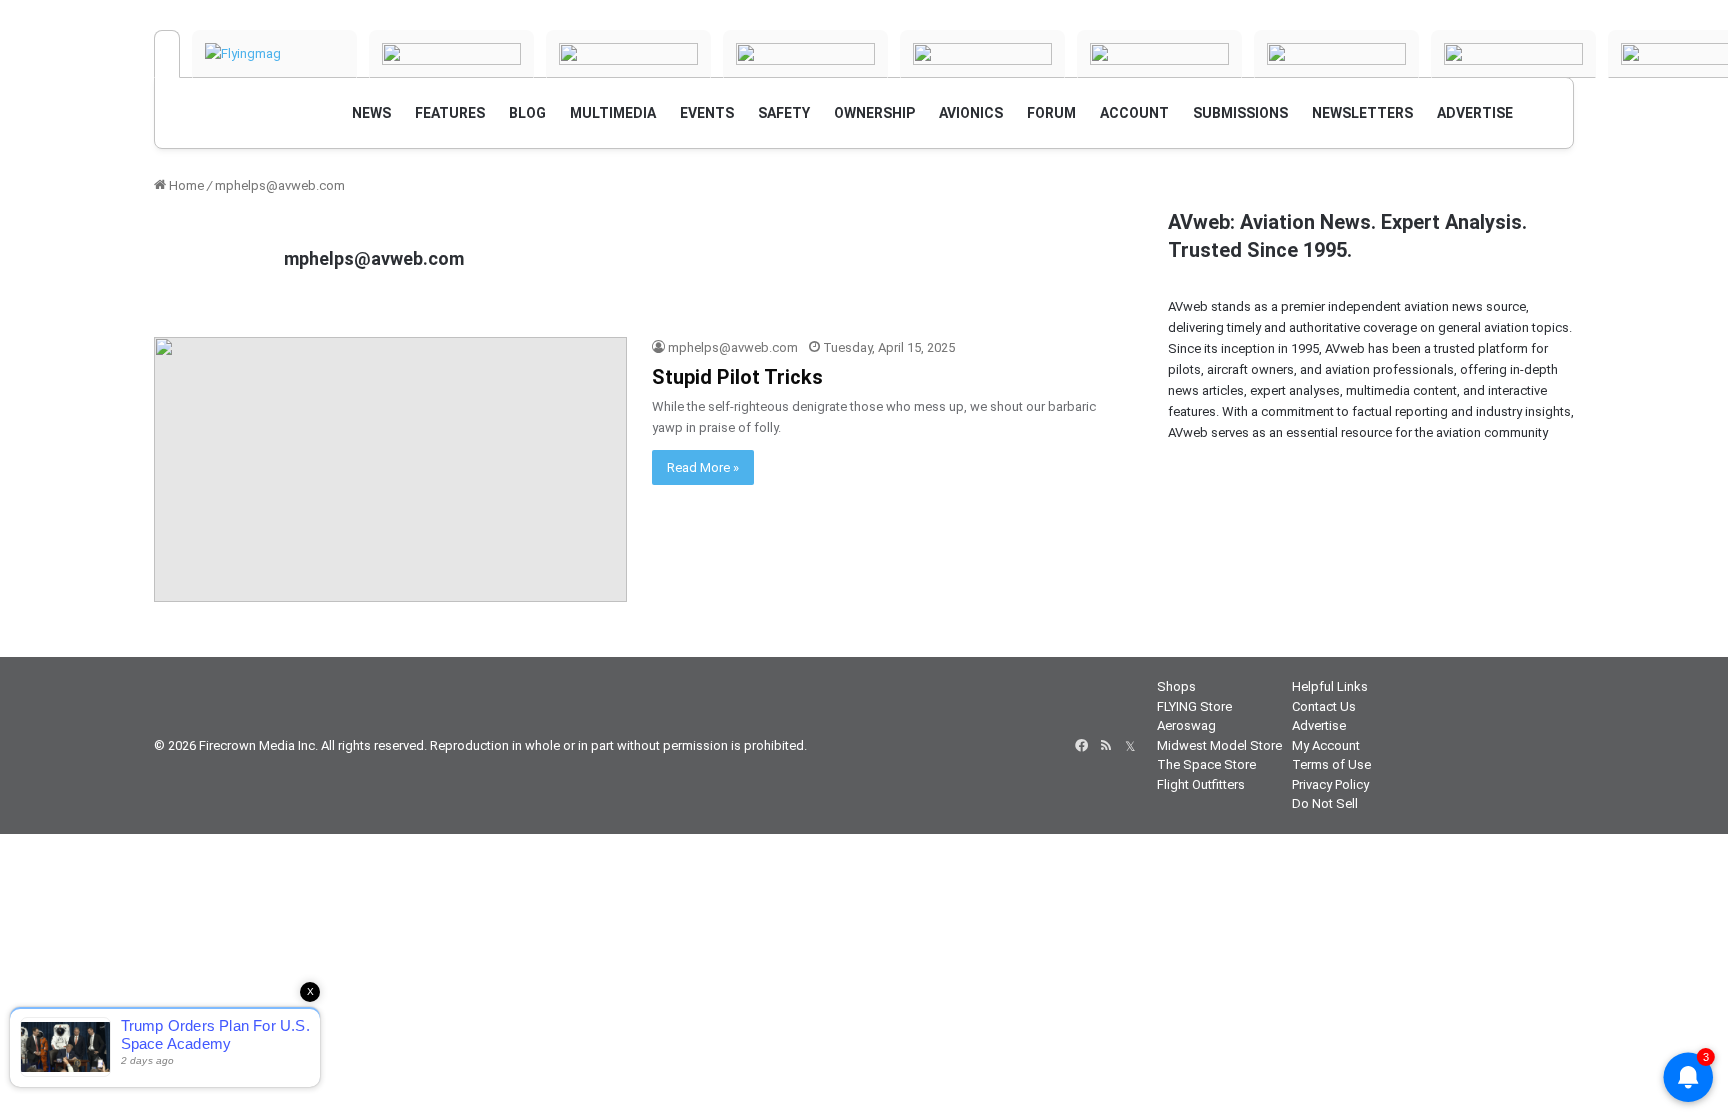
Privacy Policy (1330, 784)
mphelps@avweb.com (374, 258)
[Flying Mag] (274, 54)
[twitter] (1130, 746)
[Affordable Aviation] (1336, 54)
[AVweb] (167, 54)
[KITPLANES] (982, 54)
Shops (1176, 686)
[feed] (1106, 746)
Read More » (703, 467)
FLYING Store (1194, 706)
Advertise (1319, 725)
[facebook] (1082, 746)
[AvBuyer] (805, 54)
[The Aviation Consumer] (1513, 54)
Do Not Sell (1325, 803)
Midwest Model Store (1219, 745)
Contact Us (1324, 706)
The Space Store (1206, 764)
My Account (1326, 745)
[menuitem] (371, 113)
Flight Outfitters (1201, 784)
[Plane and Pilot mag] (1159, 54)
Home (185, 185)
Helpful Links (1330, 686)
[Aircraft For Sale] (628, 54)
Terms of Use (1331, 764)
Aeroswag (1186, 725)
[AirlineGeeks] (451, 54)
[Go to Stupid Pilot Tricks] (390, 470)
